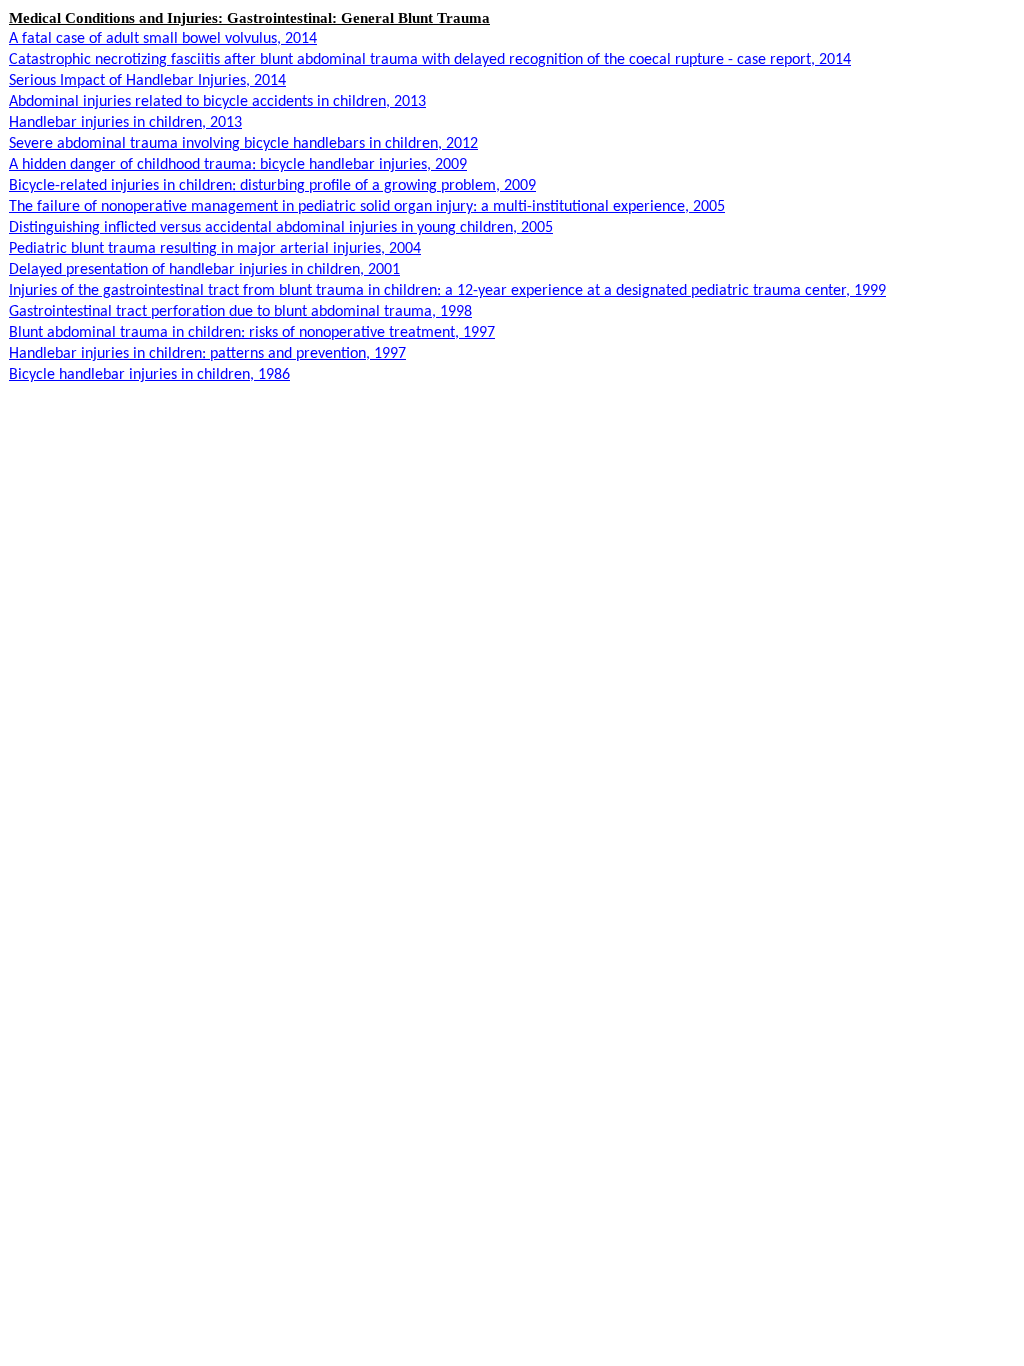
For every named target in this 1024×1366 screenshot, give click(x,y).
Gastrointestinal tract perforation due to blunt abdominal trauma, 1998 (240, 312)
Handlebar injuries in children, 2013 (125, 123)
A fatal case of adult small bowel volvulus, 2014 (163, 39)
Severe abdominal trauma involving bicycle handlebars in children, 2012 (243, 144)
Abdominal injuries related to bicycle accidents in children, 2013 (217, 102)
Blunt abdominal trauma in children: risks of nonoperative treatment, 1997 (252, 333)
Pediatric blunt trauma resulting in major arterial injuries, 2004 (215, 249)
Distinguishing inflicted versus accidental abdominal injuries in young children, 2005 (281, 228)
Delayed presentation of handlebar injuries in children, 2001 (204, 270)
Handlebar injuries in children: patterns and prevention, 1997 (207, 354)
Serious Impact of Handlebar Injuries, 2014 (147, 81)
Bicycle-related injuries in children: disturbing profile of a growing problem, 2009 (272, 186)
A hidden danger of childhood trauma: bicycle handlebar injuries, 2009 (238, 165)
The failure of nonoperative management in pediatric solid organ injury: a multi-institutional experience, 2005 (367, 207)
